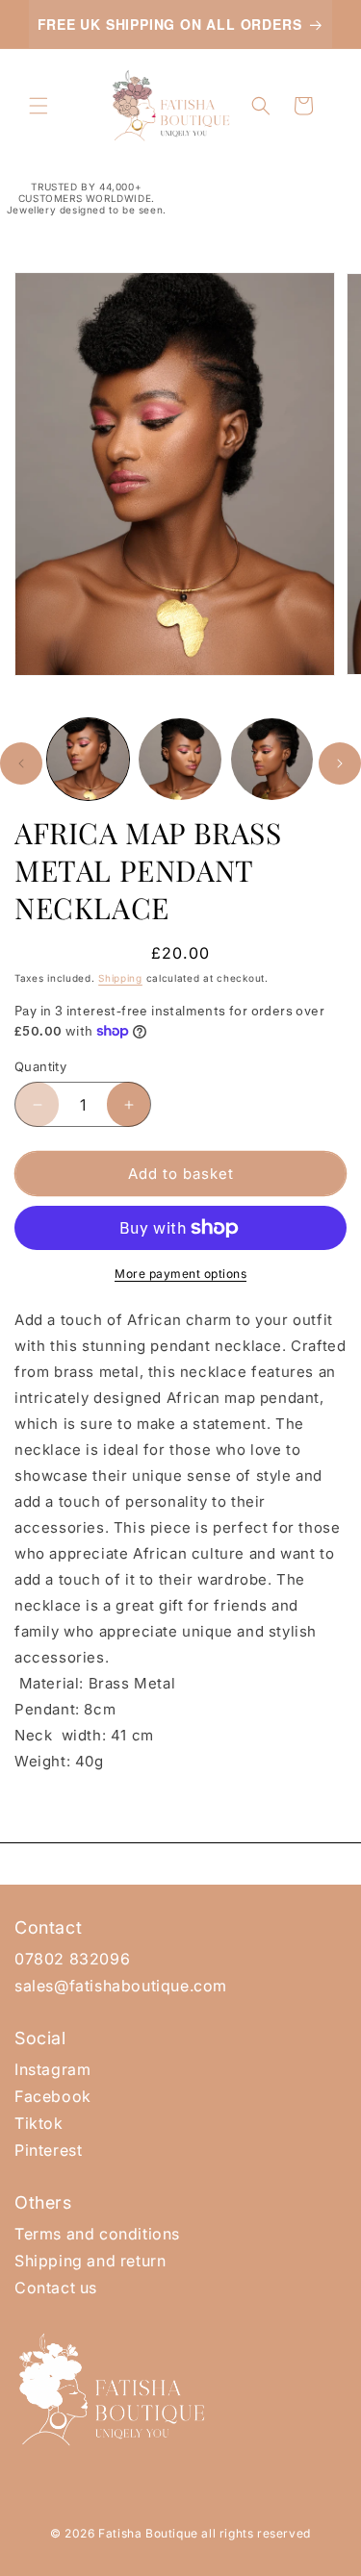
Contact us (56, 2288)
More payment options (180, 1274)
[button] (39, 106)
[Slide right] (340, 763)
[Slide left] (21, 763)
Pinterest (48, 2150)
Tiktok (39, 2123)
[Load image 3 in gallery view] (272, 759)
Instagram (52, 2069)
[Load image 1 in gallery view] (88, 759)
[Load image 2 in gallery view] (180, 759)
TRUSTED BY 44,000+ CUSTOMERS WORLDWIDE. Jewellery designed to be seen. (87, 198)
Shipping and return (90, 2261)
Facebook (53, 2096)
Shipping (120, 978)
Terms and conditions (97, 2234)
